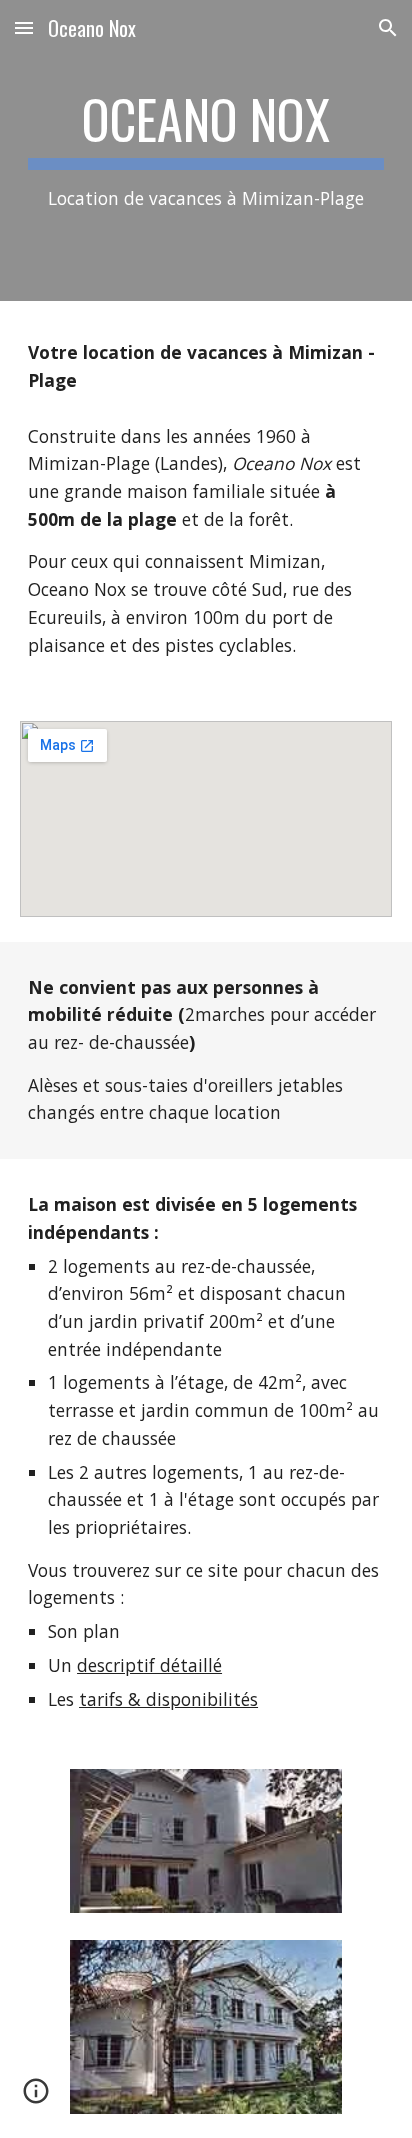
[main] (206, 150)
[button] (24, 27)
